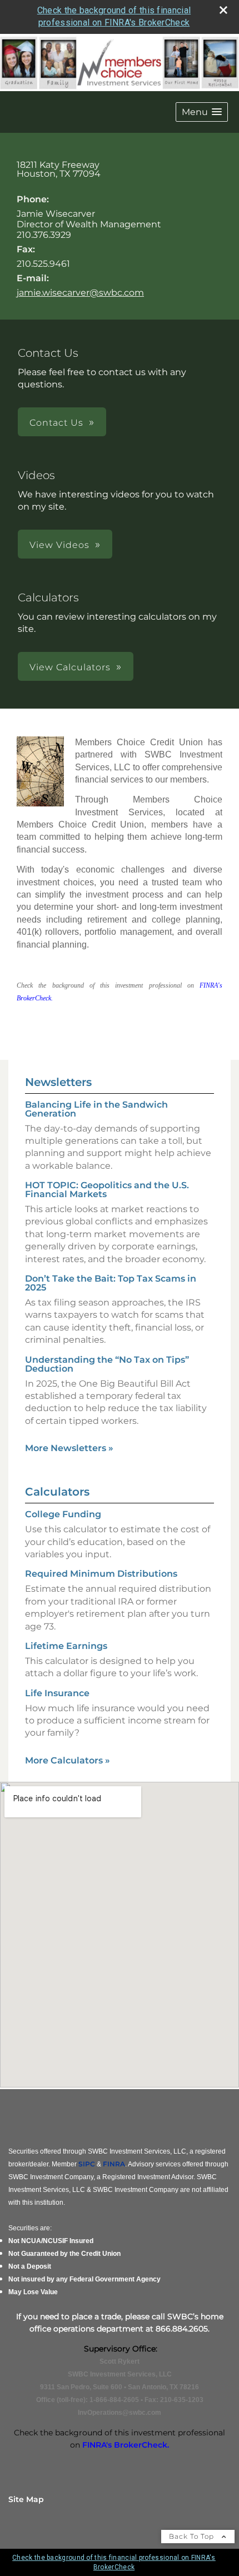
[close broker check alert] (223, 10)
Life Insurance (57, 1693)
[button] (202, 112)
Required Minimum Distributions (101, 1574)
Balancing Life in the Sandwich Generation (96, 1109)
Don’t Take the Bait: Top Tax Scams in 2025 (111, 1283)
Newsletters (58, 1082)
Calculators (57, 1492)
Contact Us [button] (56, 423)
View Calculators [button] (70, 667)
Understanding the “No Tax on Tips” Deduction (107, 1364)
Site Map (26, 2499)
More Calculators (68, 1760)
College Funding (63, 1514)
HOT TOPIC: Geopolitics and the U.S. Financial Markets (107, 1190)
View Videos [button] (59, 545)
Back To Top (193, 2536)
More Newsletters (69, 1448)
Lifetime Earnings (66, 1646)
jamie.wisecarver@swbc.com (80, 293)
